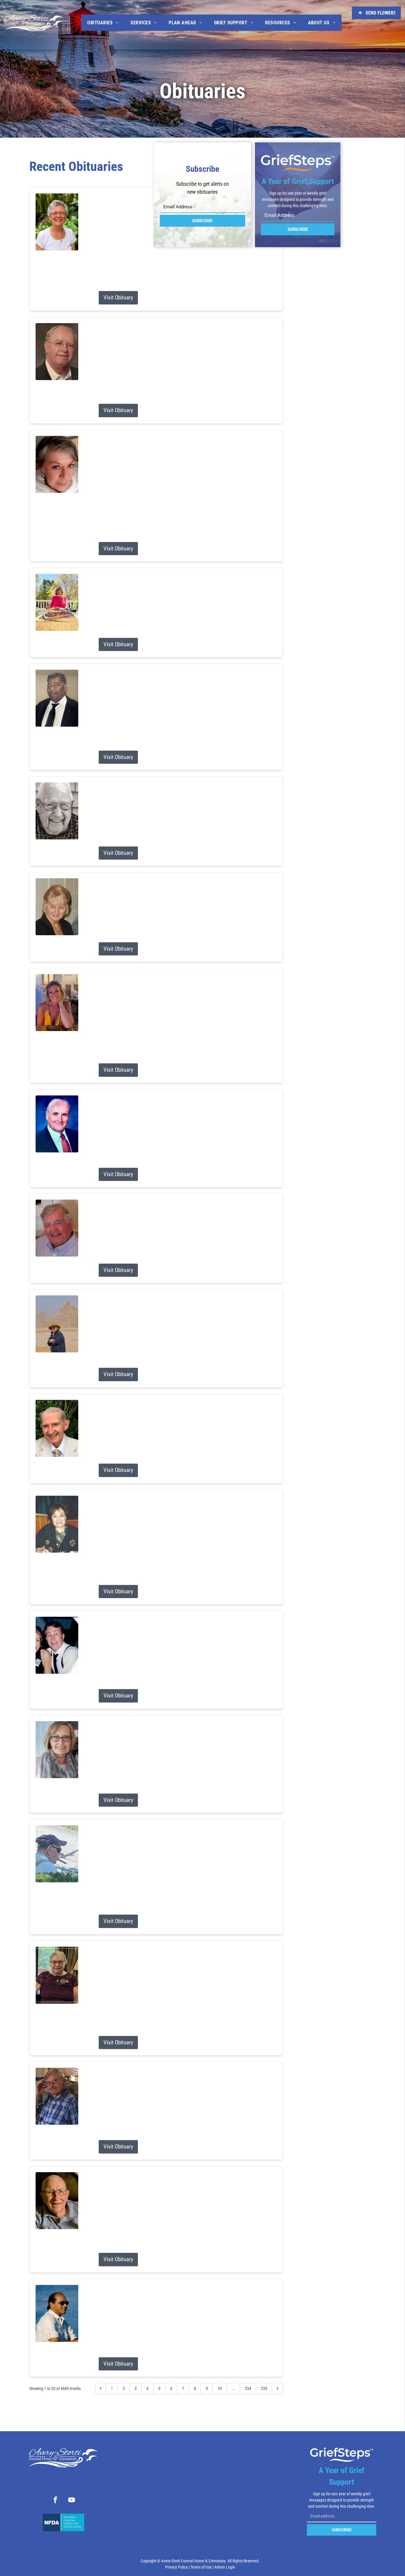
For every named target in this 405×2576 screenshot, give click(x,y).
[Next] (278, 2388)
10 (220, 2388)
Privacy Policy (176, 2567)
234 (248, 2388)
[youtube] (72, 2501)
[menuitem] (103, 23)
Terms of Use (201, 2567)
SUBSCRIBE (202, 221)
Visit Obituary (118, 297)
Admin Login (225, 2567)
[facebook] (55, 2501)
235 (264, 2388)
